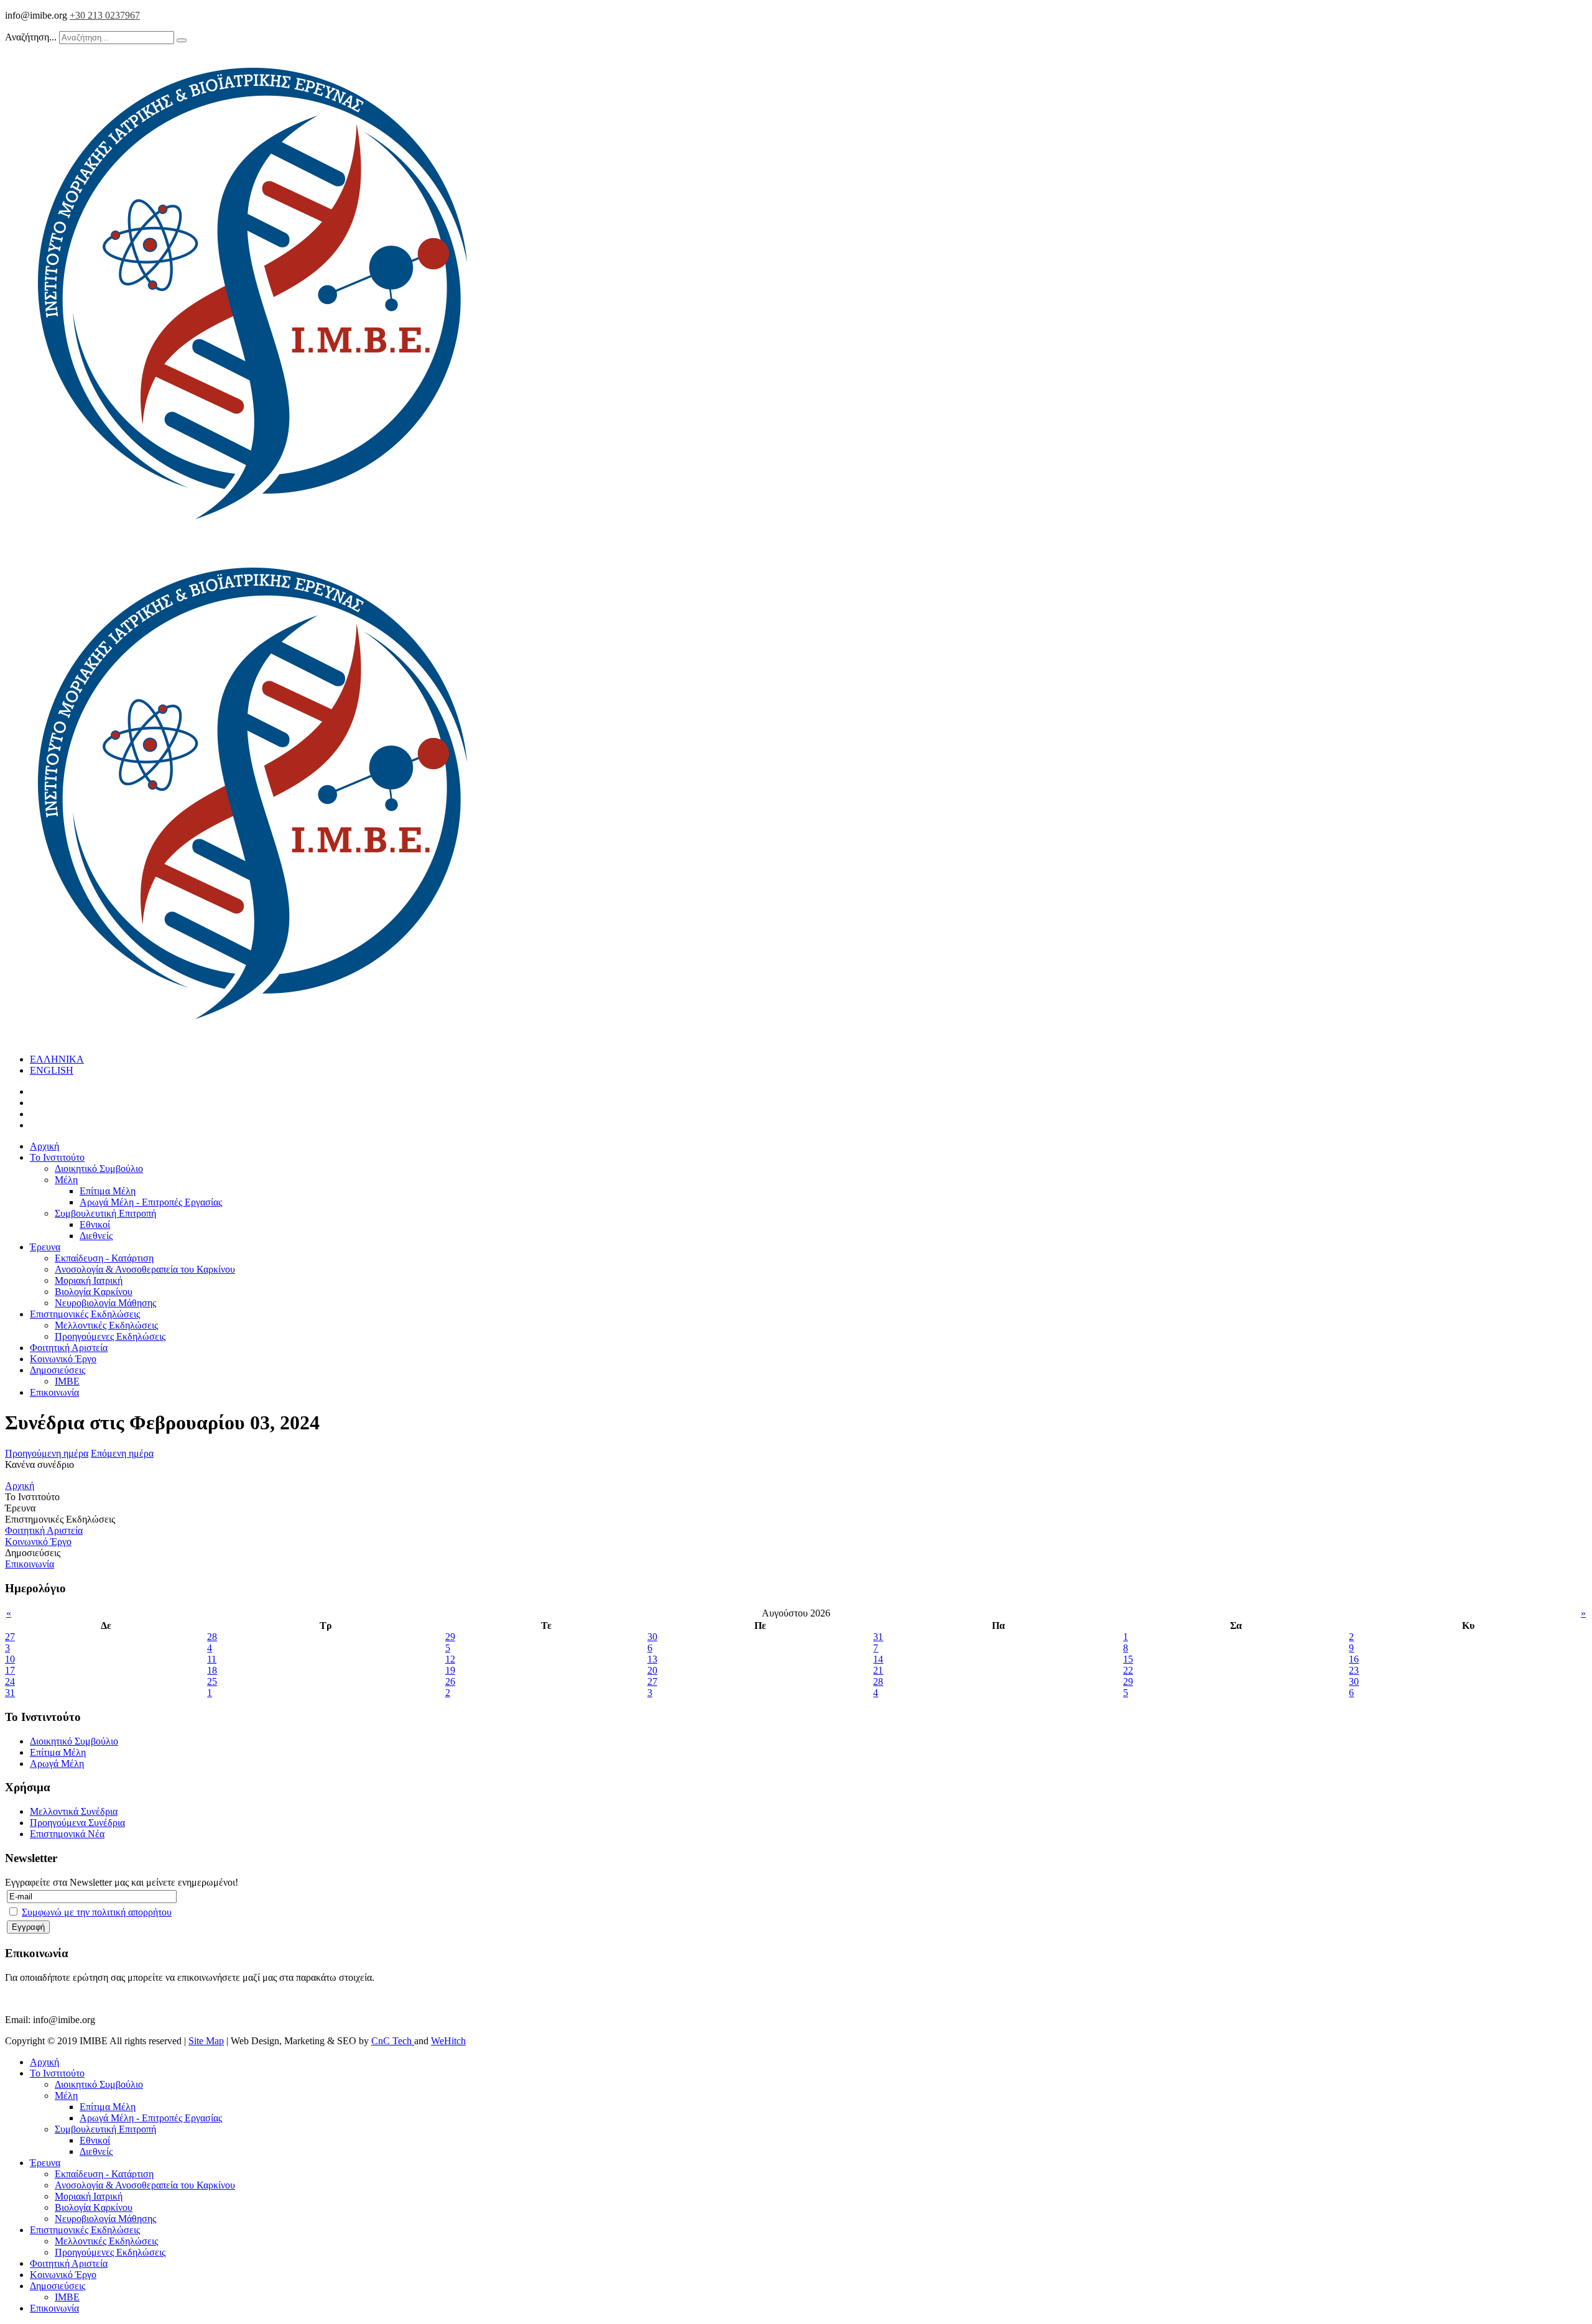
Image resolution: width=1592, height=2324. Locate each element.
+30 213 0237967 (105, 15)
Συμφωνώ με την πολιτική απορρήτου (97, 1912)
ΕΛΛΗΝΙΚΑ (57, 1059)
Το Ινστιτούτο (57, 1157)
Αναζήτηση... (31, 37)
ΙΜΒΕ (67, 1381)
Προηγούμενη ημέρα (47, 1453)
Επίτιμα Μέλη (108, 1191)
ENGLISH (52, 1070)
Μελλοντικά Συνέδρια (74, 1811)
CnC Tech (393, 2041)
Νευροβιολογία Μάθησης (105, 1303)
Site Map (206, 2041)
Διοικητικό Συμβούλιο (99, 1169)
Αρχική (44, 1146)
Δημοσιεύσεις (58, 1370)
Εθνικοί (95, 1224)
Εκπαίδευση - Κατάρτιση (104, 1258)
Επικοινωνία (54, 1392)
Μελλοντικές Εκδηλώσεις (106, 1325)
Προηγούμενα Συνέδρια (77, 1823)
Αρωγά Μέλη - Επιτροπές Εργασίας (151, 1202)
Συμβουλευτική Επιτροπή (105, 1213)
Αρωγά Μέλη (57, 1764)
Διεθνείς (96, 1236)
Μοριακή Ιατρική (89, 1280)
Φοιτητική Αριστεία (69, 1348)
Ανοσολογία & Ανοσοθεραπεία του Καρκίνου (145, 1269)
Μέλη (66, 1180)
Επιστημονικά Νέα (67, 1834)
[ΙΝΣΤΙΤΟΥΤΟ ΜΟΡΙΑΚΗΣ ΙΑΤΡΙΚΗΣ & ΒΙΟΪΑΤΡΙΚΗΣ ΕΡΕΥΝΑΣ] (254, 538)
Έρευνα (45, 1247)
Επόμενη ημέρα (122, 1453)
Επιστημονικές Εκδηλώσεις (85, 1314)
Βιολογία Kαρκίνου (94, 1292)
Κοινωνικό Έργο (63, 1359)
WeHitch (448, 2041)
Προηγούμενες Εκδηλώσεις (110, 1336)
